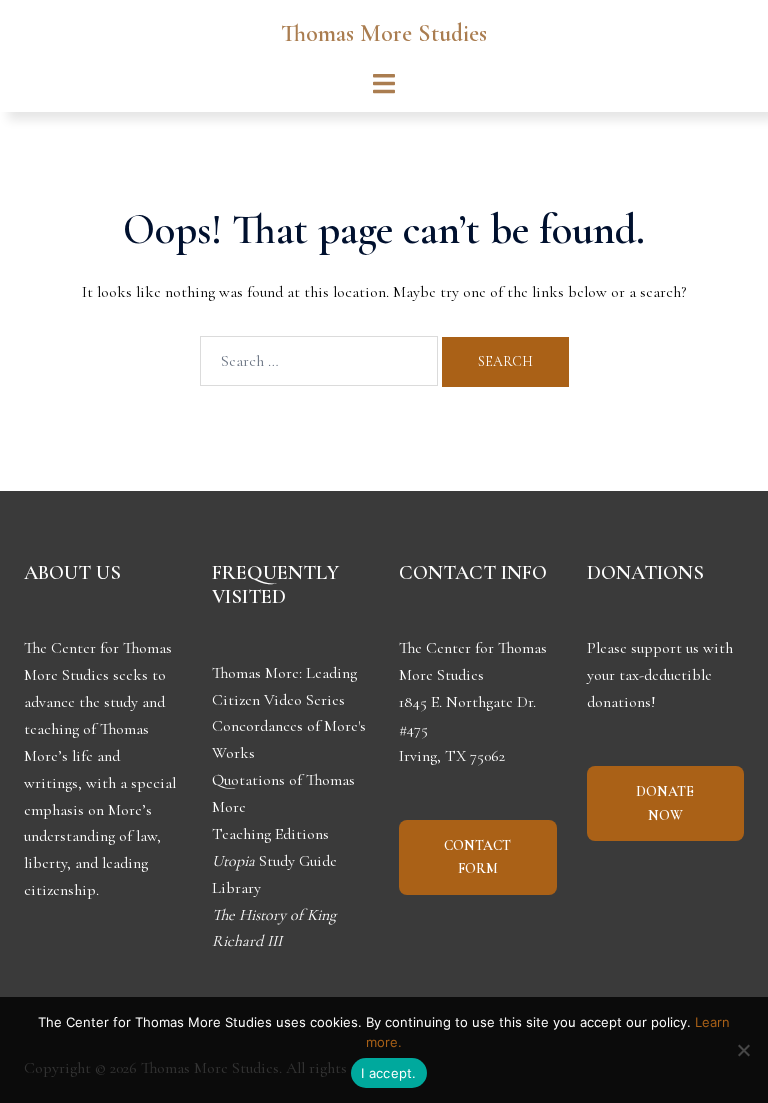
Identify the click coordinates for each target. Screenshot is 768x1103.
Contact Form (477, 857)
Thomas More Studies (384, 33)
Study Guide (274, 861)
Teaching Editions (270, 834)
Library (236, 888)
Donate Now (665, 803)
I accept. (388, 1073)
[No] (743, 1050)
